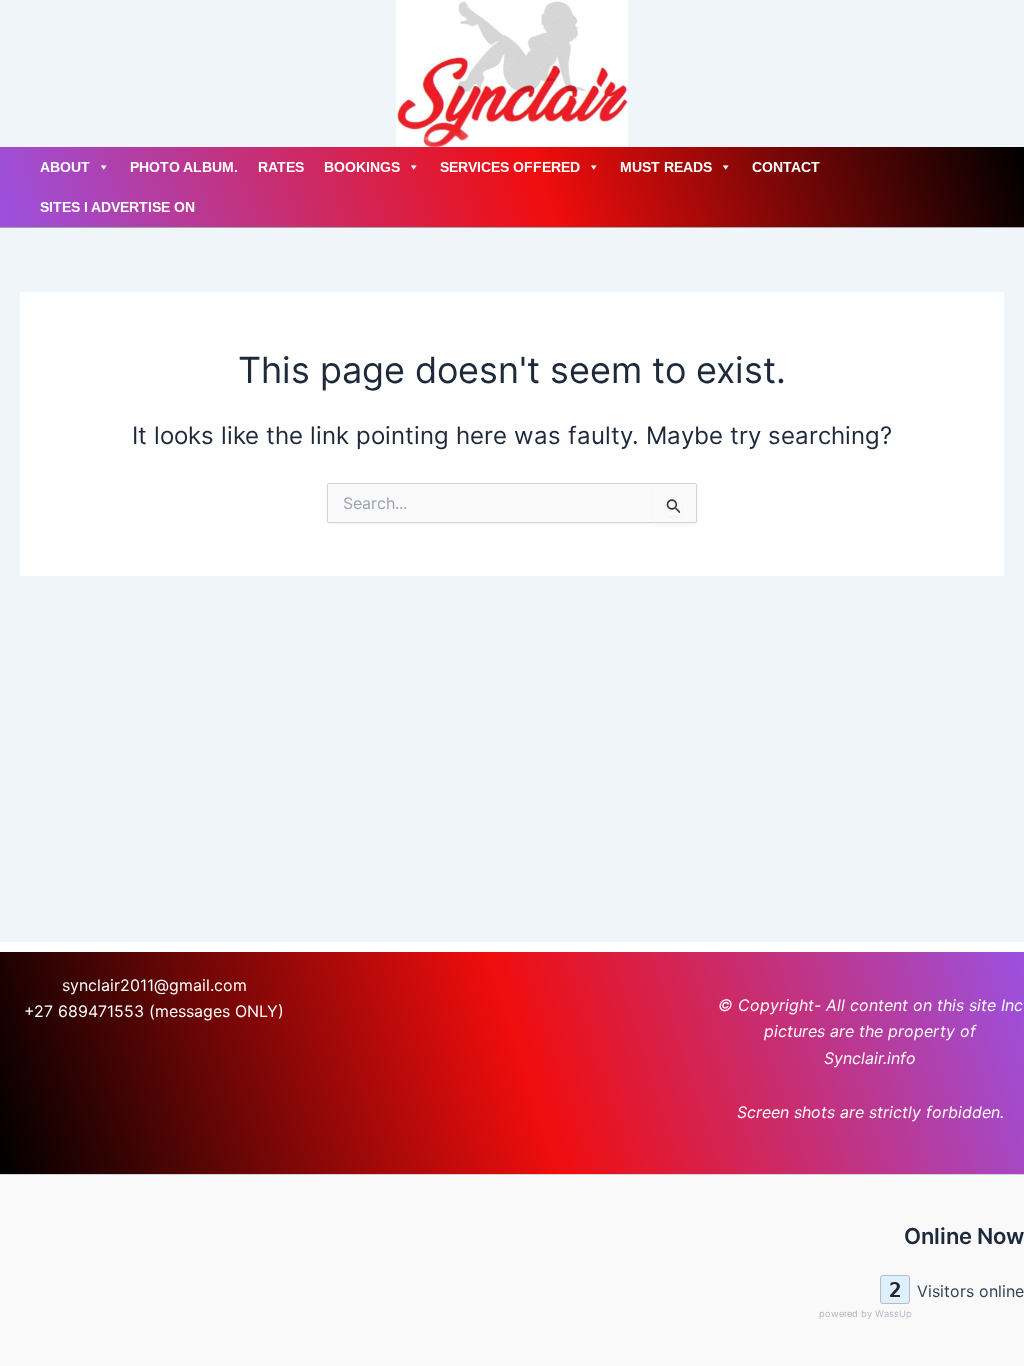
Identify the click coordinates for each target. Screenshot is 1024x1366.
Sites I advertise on (117, 207)
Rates (281, 167)
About (65, 167)
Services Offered (510, 167)
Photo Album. (184, 167)
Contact (786, 167)
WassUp (893, 1313)
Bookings (362, 167)
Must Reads (666, 167)
